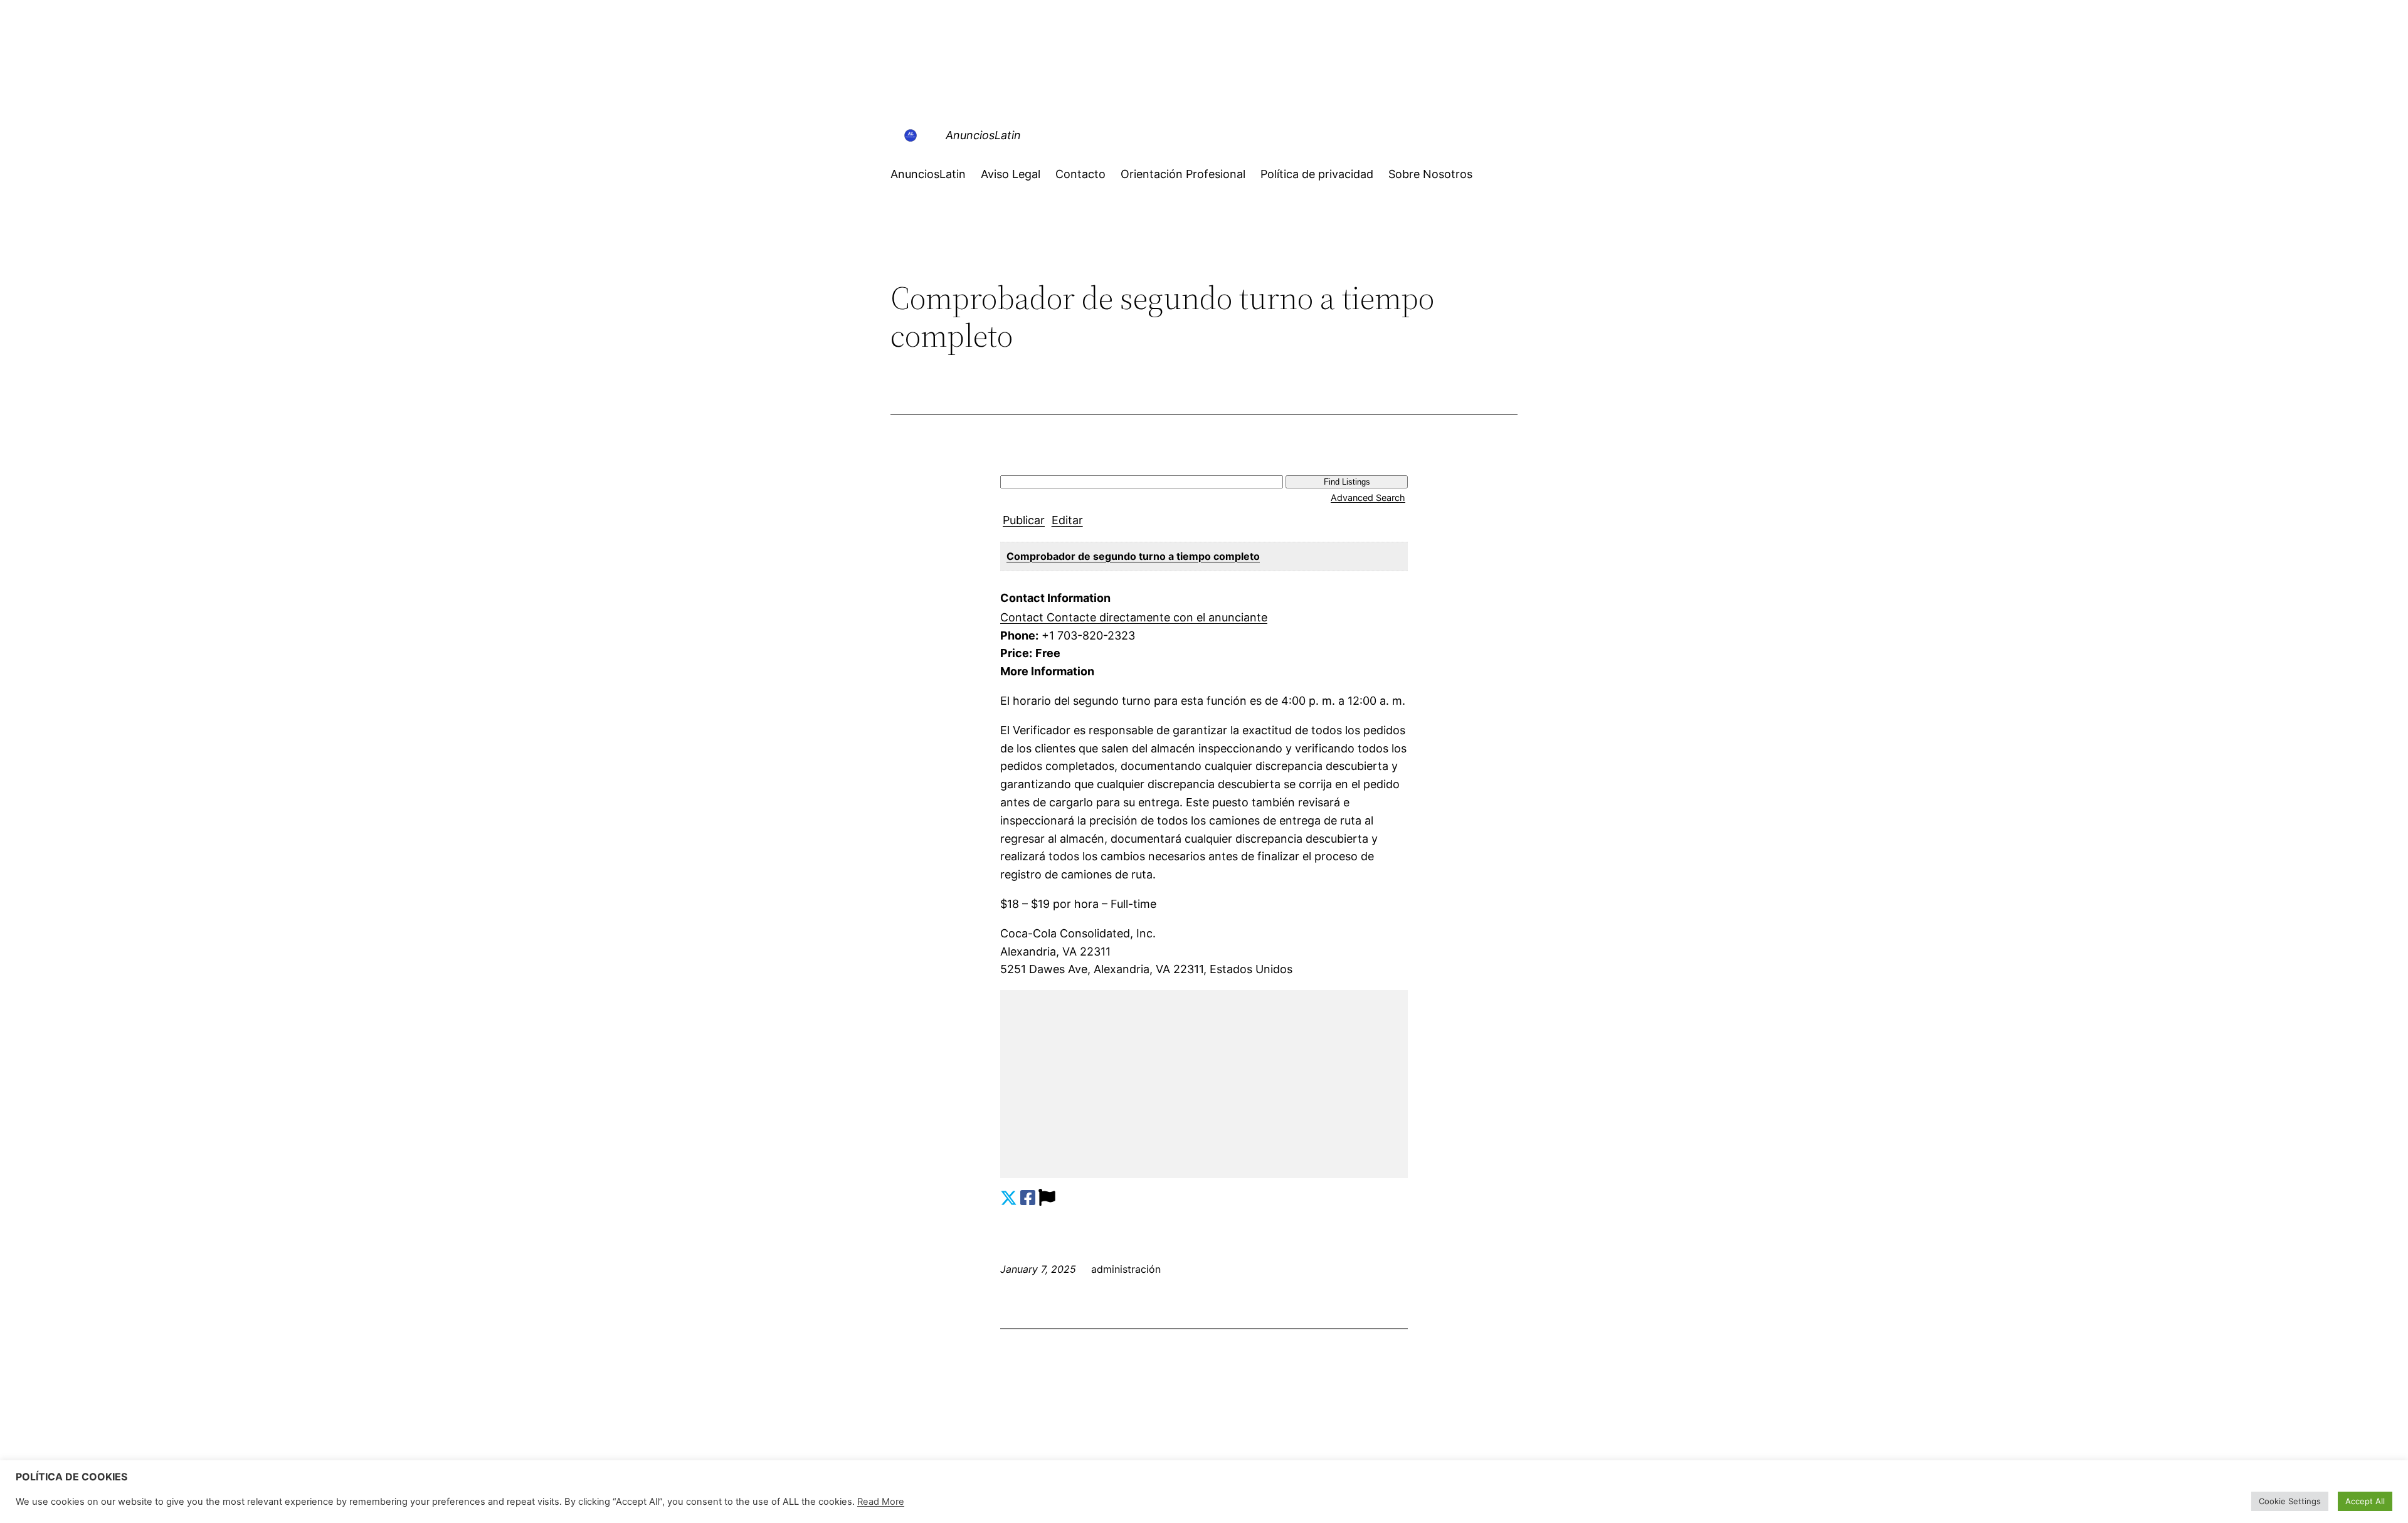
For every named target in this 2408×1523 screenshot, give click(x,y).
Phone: (1019, 635)
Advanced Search (1368, 498)
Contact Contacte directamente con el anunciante (1134, 617)
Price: (1016, 653)
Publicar (1024, 520)
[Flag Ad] (1047, 1198)
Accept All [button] (2365, 1501)
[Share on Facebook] (1028, 1198)
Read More (881, 1502)
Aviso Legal (1011, 174)
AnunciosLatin (983, 135)
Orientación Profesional (1183, 174)
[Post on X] (1009, 1198)
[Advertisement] (1204, 1084)
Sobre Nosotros (1430, 174)
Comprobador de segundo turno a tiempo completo (1133, 556)
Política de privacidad (1317, 174)
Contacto (1080, 174)
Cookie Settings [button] (2290, 1501)
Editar (1067, 520)
